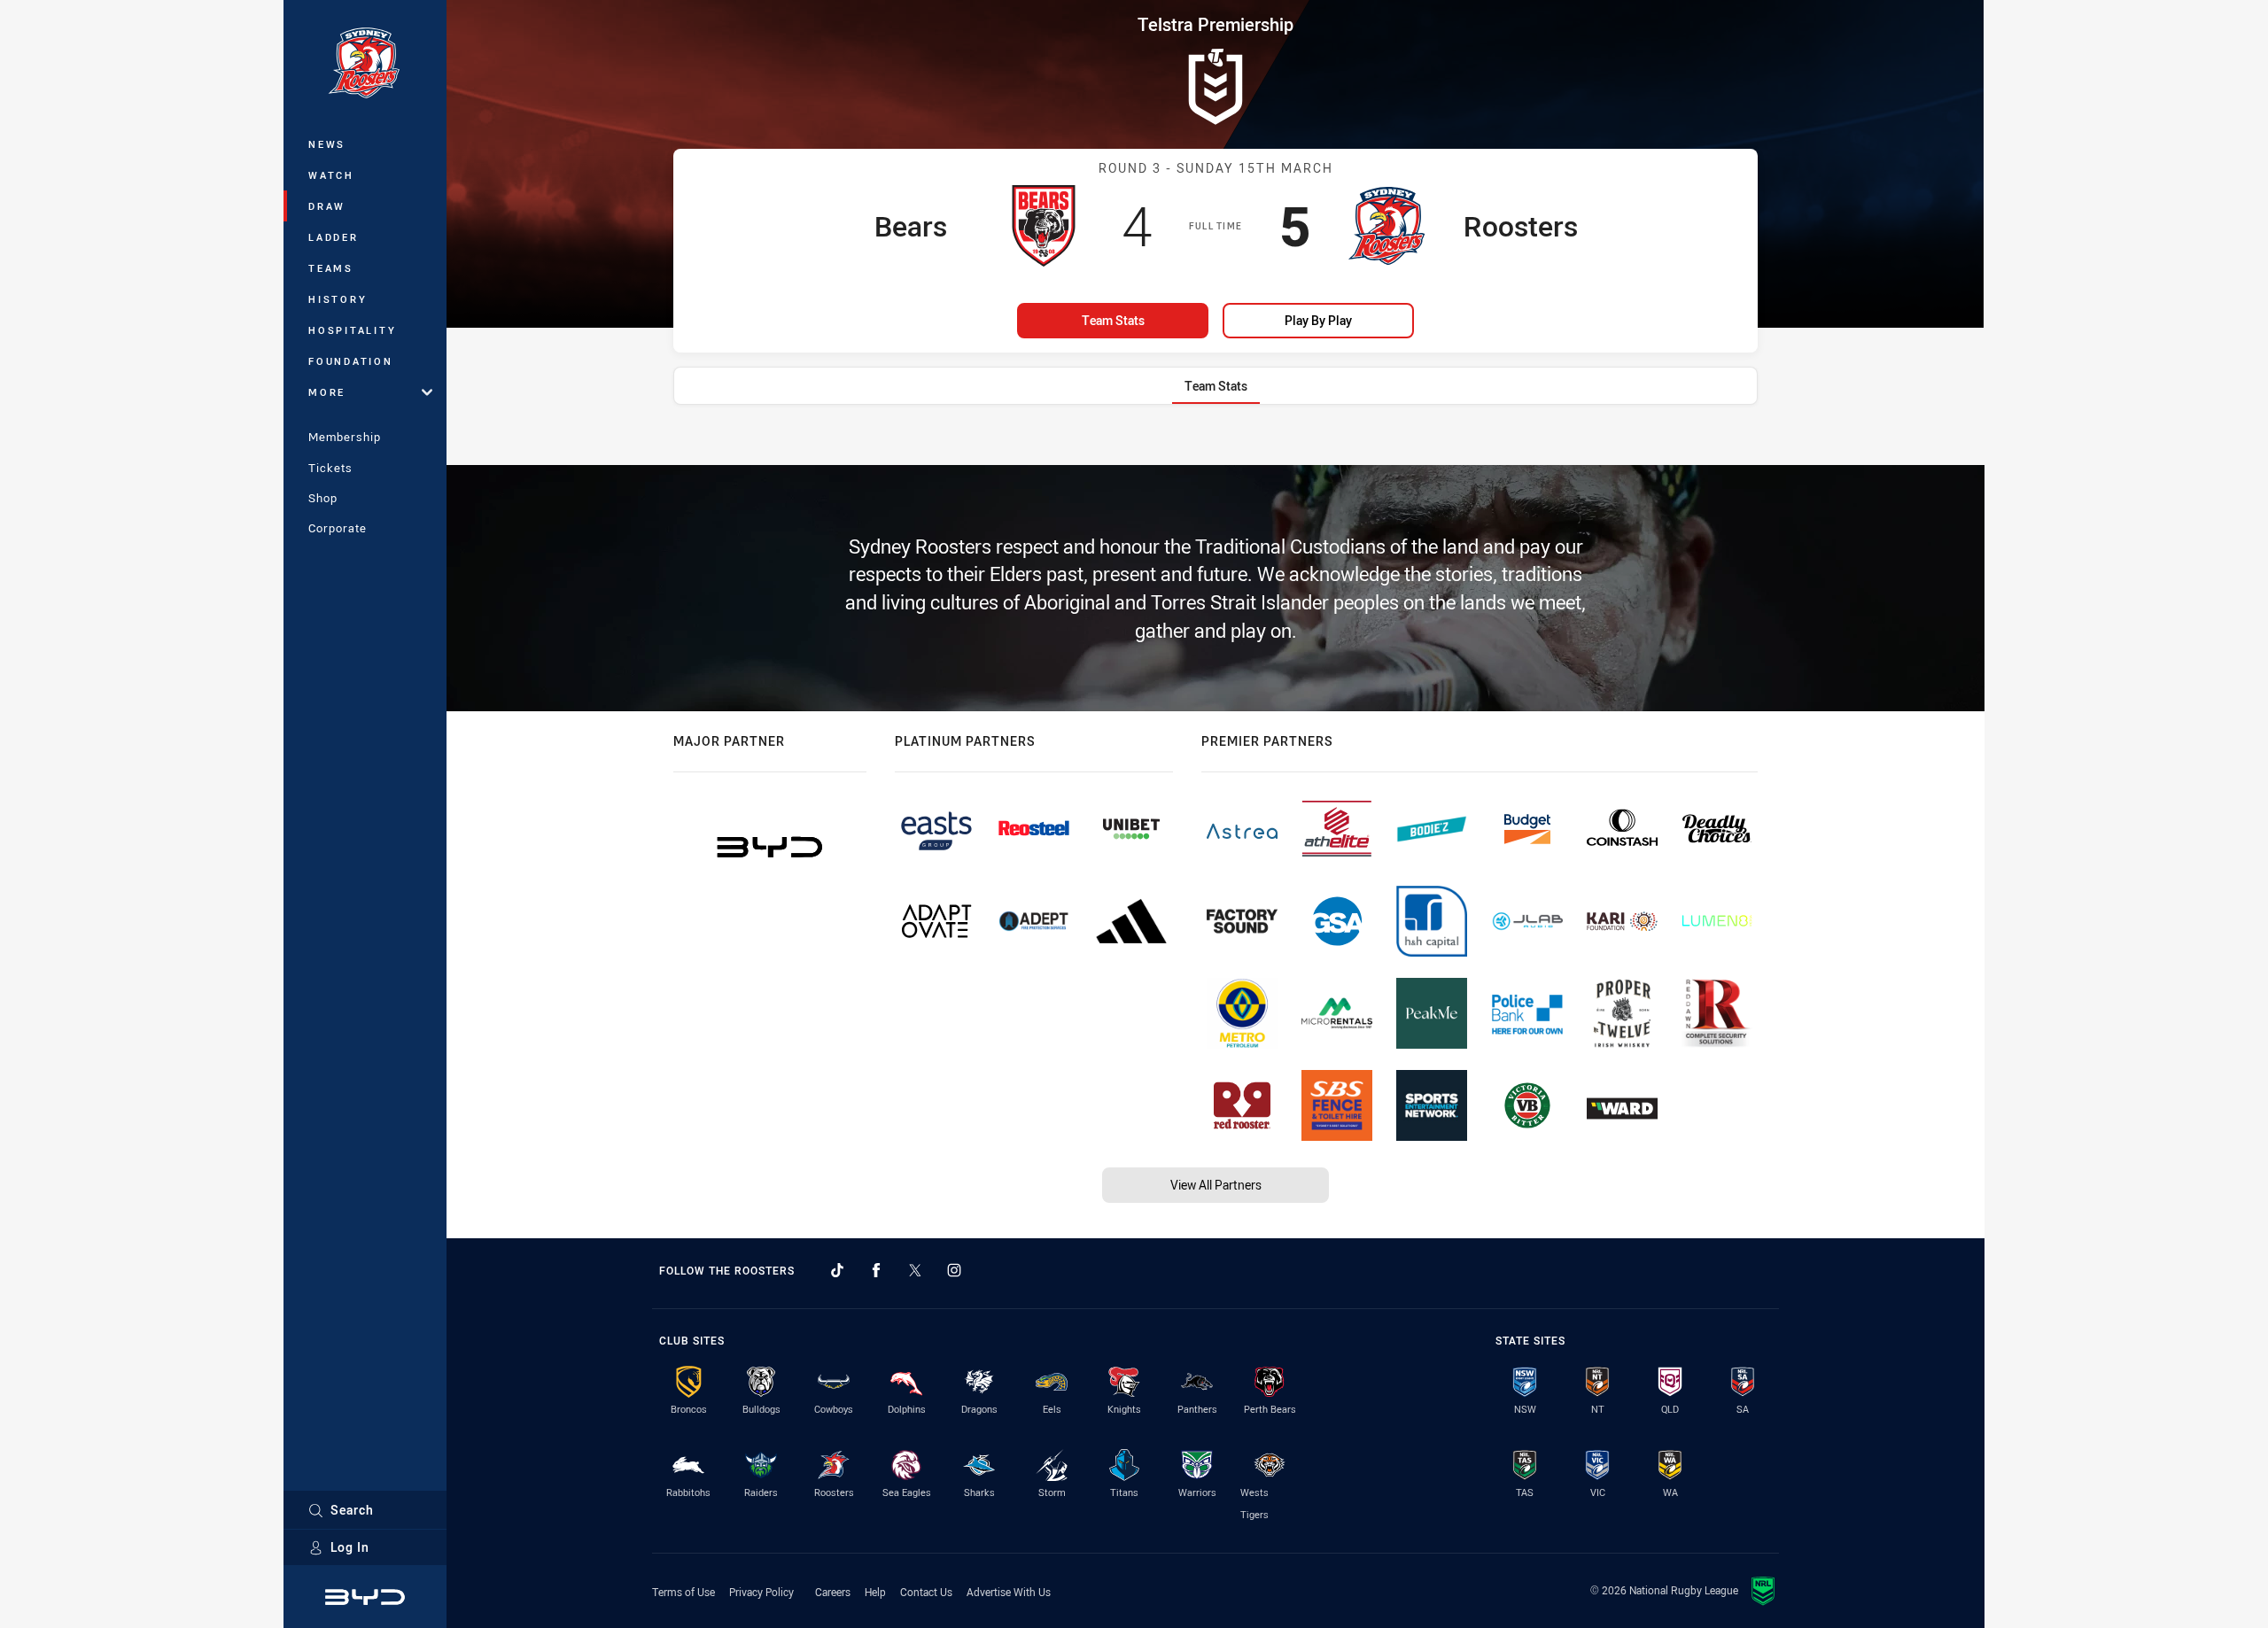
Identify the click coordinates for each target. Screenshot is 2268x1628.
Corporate (338, 528)
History (338, 299)
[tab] (1216, 386)
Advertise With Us (1009, 1592)
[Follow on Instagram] (954, 1270)
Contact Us (926, 1592)
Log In (350, 1547)
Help (875, 1592)
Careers (833, 1592)
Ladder (334, 237)
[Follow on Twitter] (915, 1270)
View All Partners (1216, 1185)
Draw (327, 206)
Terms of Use (684, 1592)
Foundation (351, 361)
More (327, 392)
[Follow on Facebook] (876, 1270)
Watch (331, 175)
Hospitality (352, 330)
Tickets (330, 468)
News (327, 144)
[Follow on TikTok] (837, 1270)
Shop (323, 498)
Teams (331, 268)
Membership (345, 437)
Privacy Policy (761, 1592)
